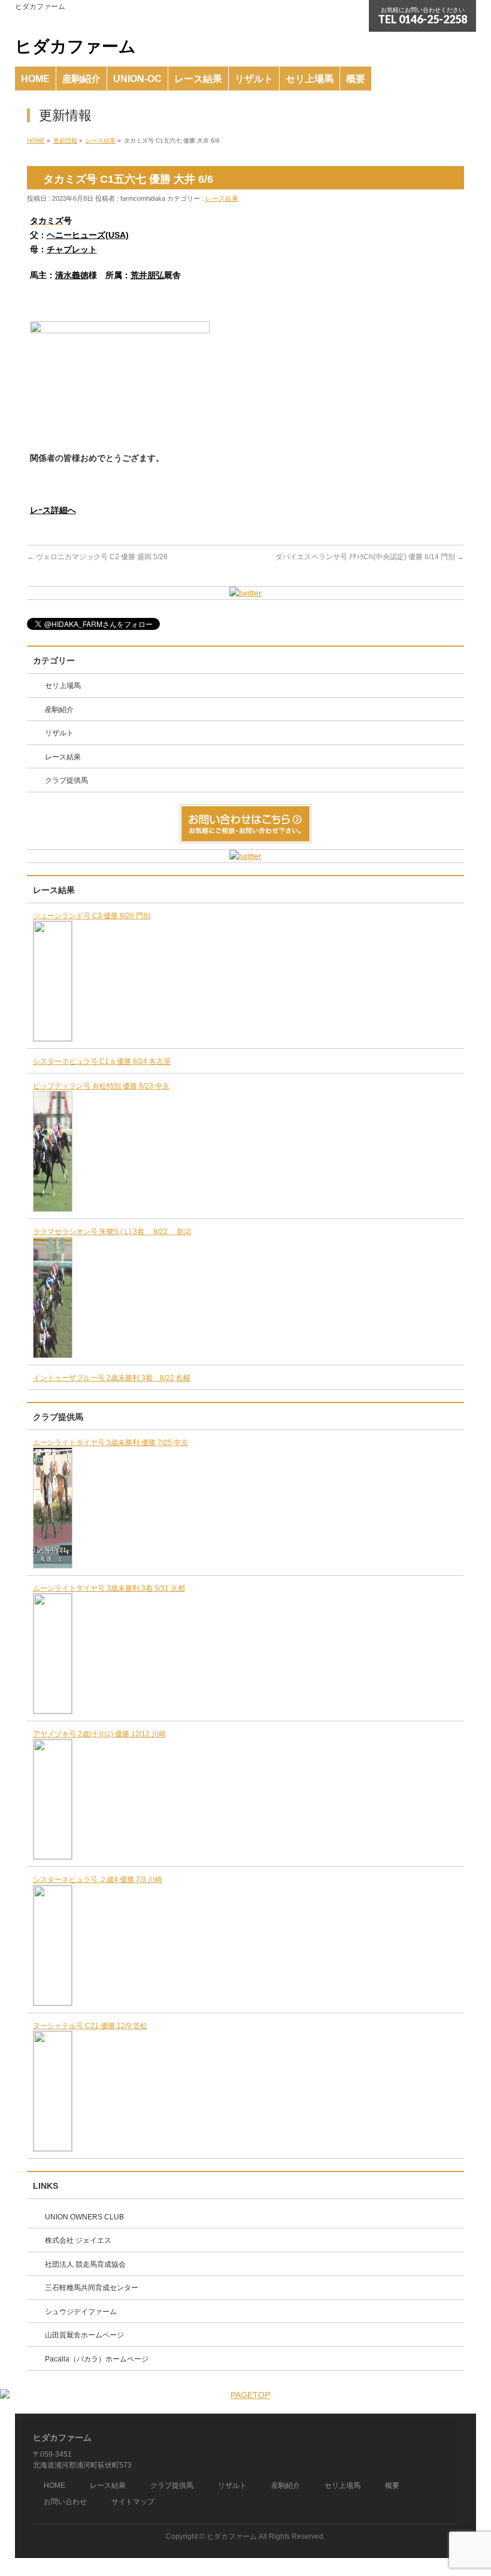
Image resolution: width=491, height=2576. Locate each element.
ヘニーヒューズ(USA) (88, 235)
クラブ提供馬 (66, 780)
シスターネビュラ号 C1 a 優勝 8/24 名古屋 (102, 1061)
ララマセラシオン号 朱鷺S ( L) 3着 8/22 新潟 (112, 1232)
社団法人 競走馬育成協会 (85, 2264)
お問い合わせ (65, 2502)
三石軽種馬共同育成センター (92, 2288)
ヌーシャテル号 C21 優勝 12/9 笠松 (90, 2026)
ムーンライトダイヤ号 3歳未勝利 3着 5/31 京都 (109, 1588)
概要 (392, 2485)
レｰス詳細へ (53, 510)
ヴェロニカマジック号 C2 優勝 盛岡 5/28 (97, 557)
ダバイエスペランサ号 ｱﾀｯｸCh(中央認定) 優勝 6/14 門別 (370, 557)
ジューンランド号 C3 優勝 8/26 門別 (92, 916)
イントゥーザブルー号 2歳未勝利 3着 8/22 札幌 (112, 1378)
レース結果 (222, 198)
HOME (54, 2485)
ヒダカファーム (75, 46)
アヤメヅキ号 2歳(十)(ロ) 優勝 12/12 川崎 (99, 1734)
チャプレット (72, 249)
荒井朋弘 (147, 275)
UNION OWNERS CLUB (84, 2217)
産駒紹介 (59, 710)
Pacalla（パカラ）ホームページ (97, 2359)
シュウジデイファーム (81, 2312)
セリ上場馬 (63, 686)
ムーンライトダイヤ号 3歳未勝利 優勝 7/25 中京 (110, 1443)
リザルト (59, 733)
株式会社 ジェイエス (78, 2240)
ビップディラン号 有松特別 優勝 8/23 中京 (101, 1086)
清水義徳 (72, 275)
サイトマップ (133, 2502)
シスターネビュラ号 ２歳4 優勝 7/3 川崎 (98, 1880)
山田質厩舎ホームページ (84, 2335)
